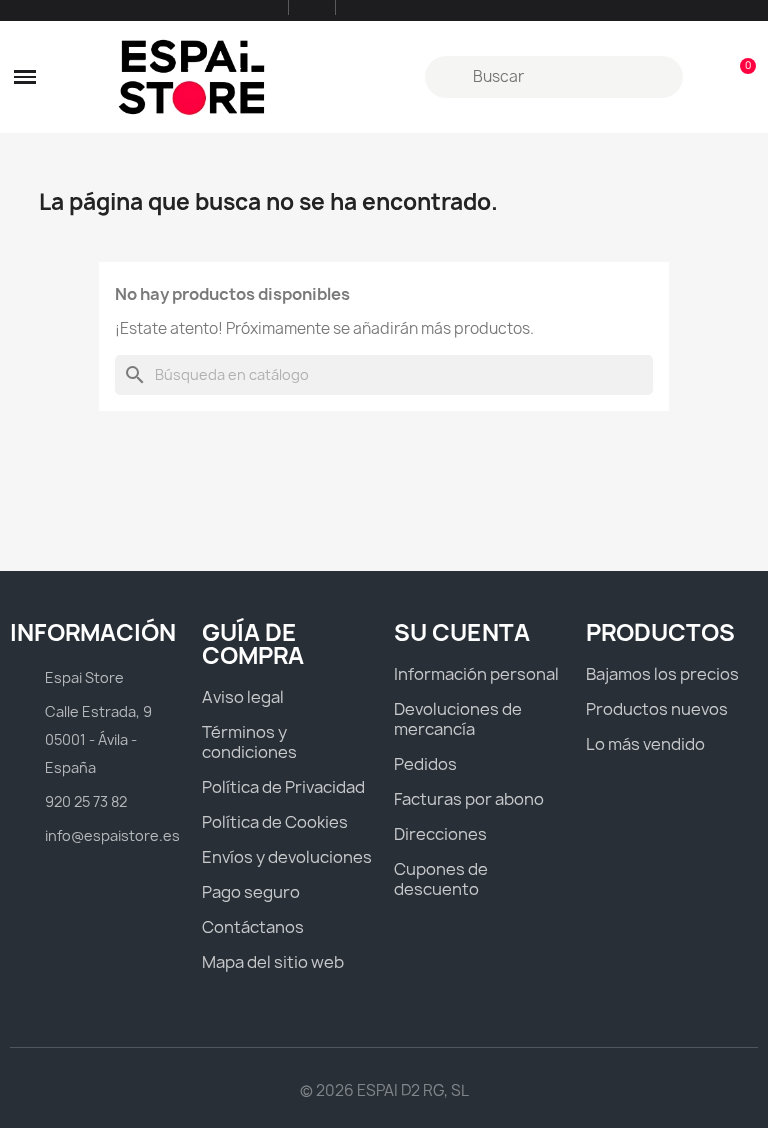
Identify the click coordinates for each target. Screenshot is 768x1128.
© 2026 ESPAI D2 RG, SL (384, 1090)
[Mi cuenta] (705, 77)
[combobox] (556, 77)
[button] (25, 77)
